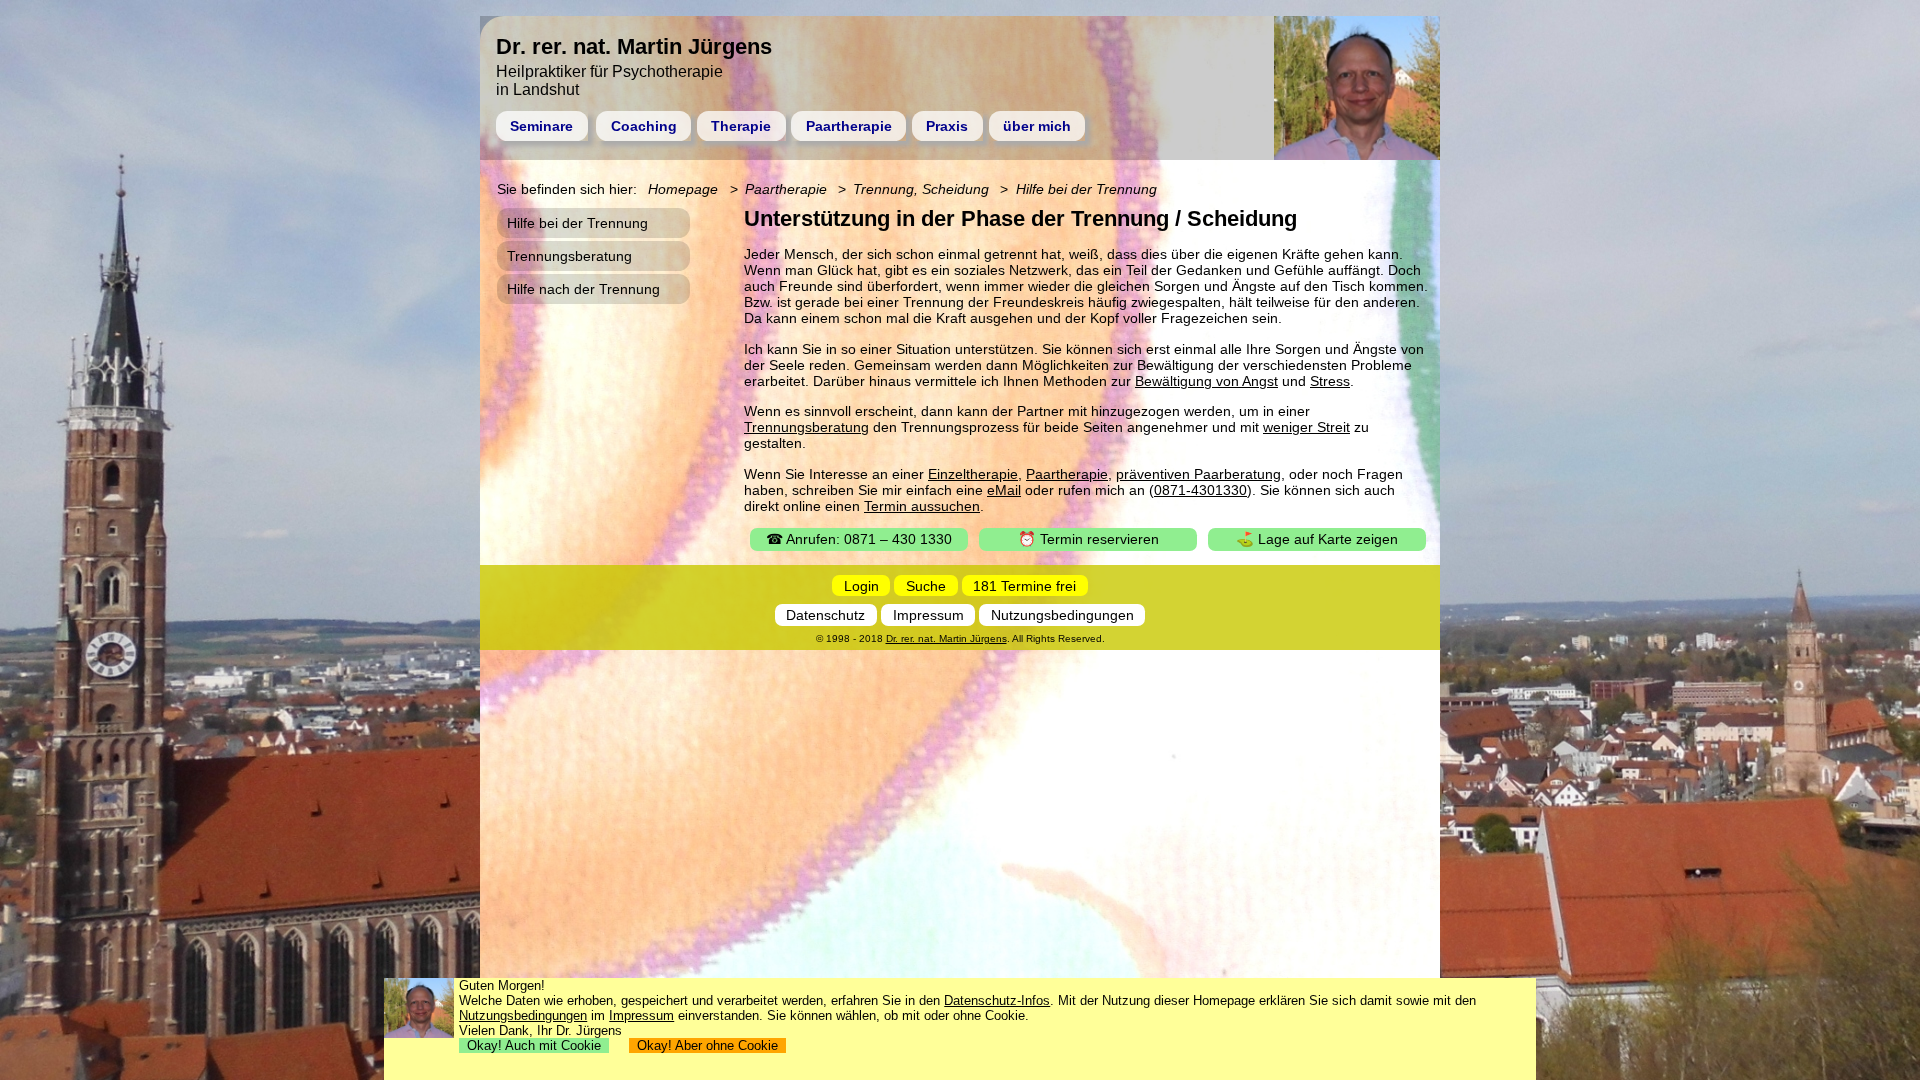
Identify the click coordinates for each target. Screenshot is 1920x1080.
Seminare (541, 126)
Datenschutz (825, 615)
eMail (1004, 490)
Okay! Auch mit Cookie (534, 1045)
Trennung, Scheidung (921, 189)
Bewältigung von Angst (1206, 381)
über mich (1037, 126)
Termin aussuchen (922, 506)
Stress (1330, 381)
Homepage (683, 189)
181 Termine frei (1024, 586)
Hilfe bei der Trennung (1086, 189)
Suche (926, 586)
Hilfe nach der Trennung (583, 289)
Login (861, 586)
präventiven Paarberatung (1198, 474)
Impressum (928, 615)
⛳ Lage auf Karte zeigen (1317, 539)
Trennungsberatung (806, 427)
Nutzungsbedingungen (1062, 615)
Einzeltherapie (973, 474)
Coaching (644, 126)
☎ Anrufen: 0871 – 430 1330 (859, 539)
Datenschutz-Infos (997, 1000)
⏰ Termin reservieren (1088, 539)
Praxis (947, 126)
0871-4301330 (1200, 490)
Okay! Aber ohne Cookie (707, 1045)
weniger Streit (1306, 427)
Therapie (741, 126)
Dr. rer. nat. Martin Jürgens (946, 638)
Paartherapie (849, 126)
